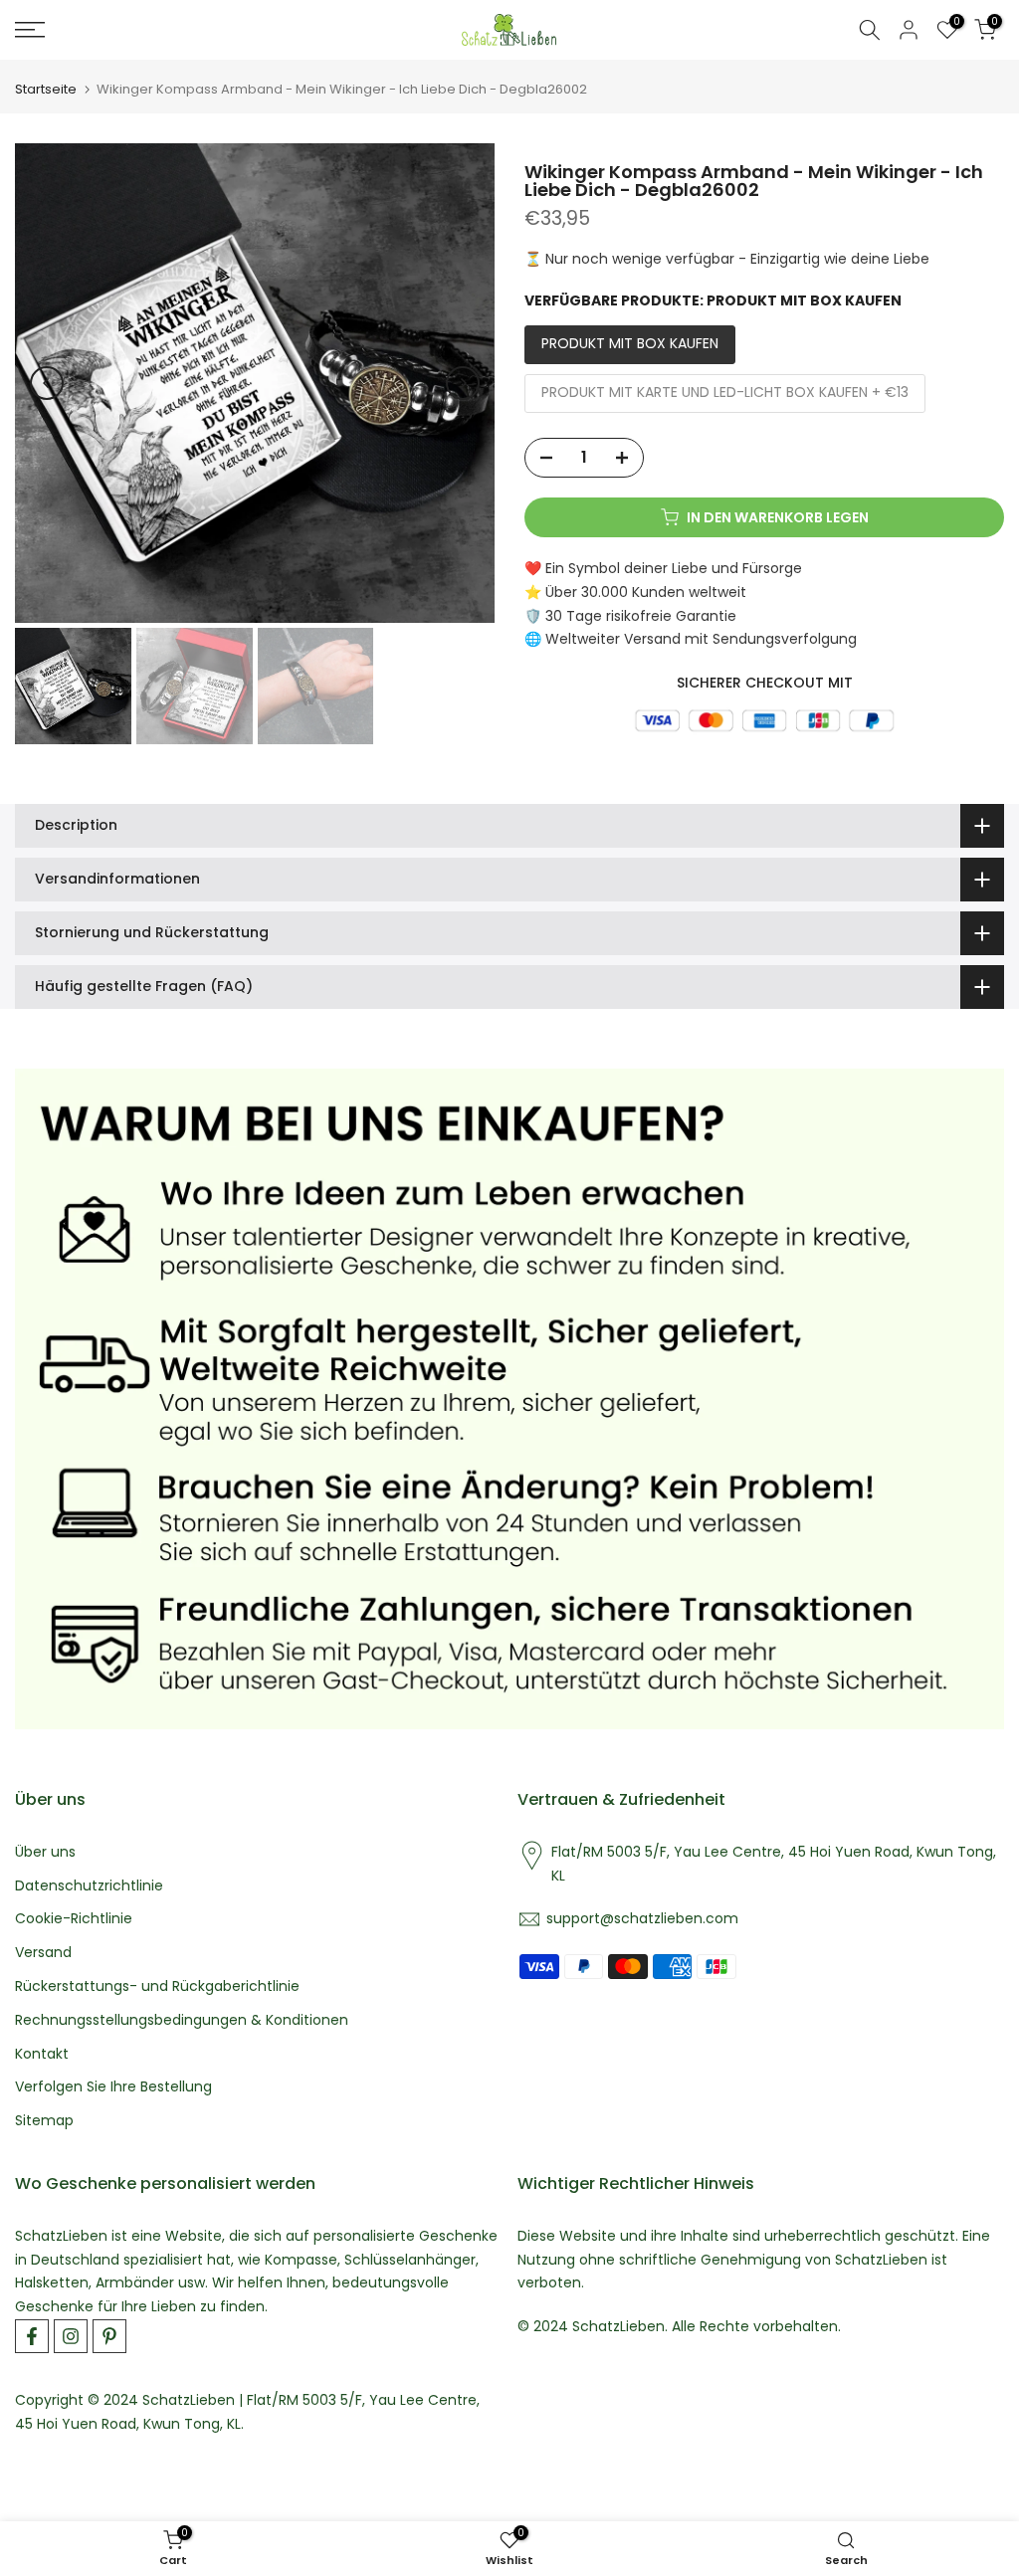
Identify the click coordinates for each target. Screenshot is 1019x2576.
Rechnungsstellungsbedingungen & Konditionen (182, 2020)
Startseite (46, 89)
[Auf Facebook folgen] (32, 2336)
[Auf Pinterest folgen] (109, 2336)
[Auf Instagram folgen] (71, 2336)
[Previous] (47, 383)
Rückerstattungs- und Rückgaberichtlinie (157, 1986)
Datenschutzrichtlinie (89, 1886)
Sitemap (44, 2121)
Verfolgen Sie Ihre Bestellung (113, 2087)
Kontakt (42, 2054)
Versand (43, 1953)
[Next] (463, 383)
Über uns (45, 1852)
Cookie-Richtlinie (74, 1919)
